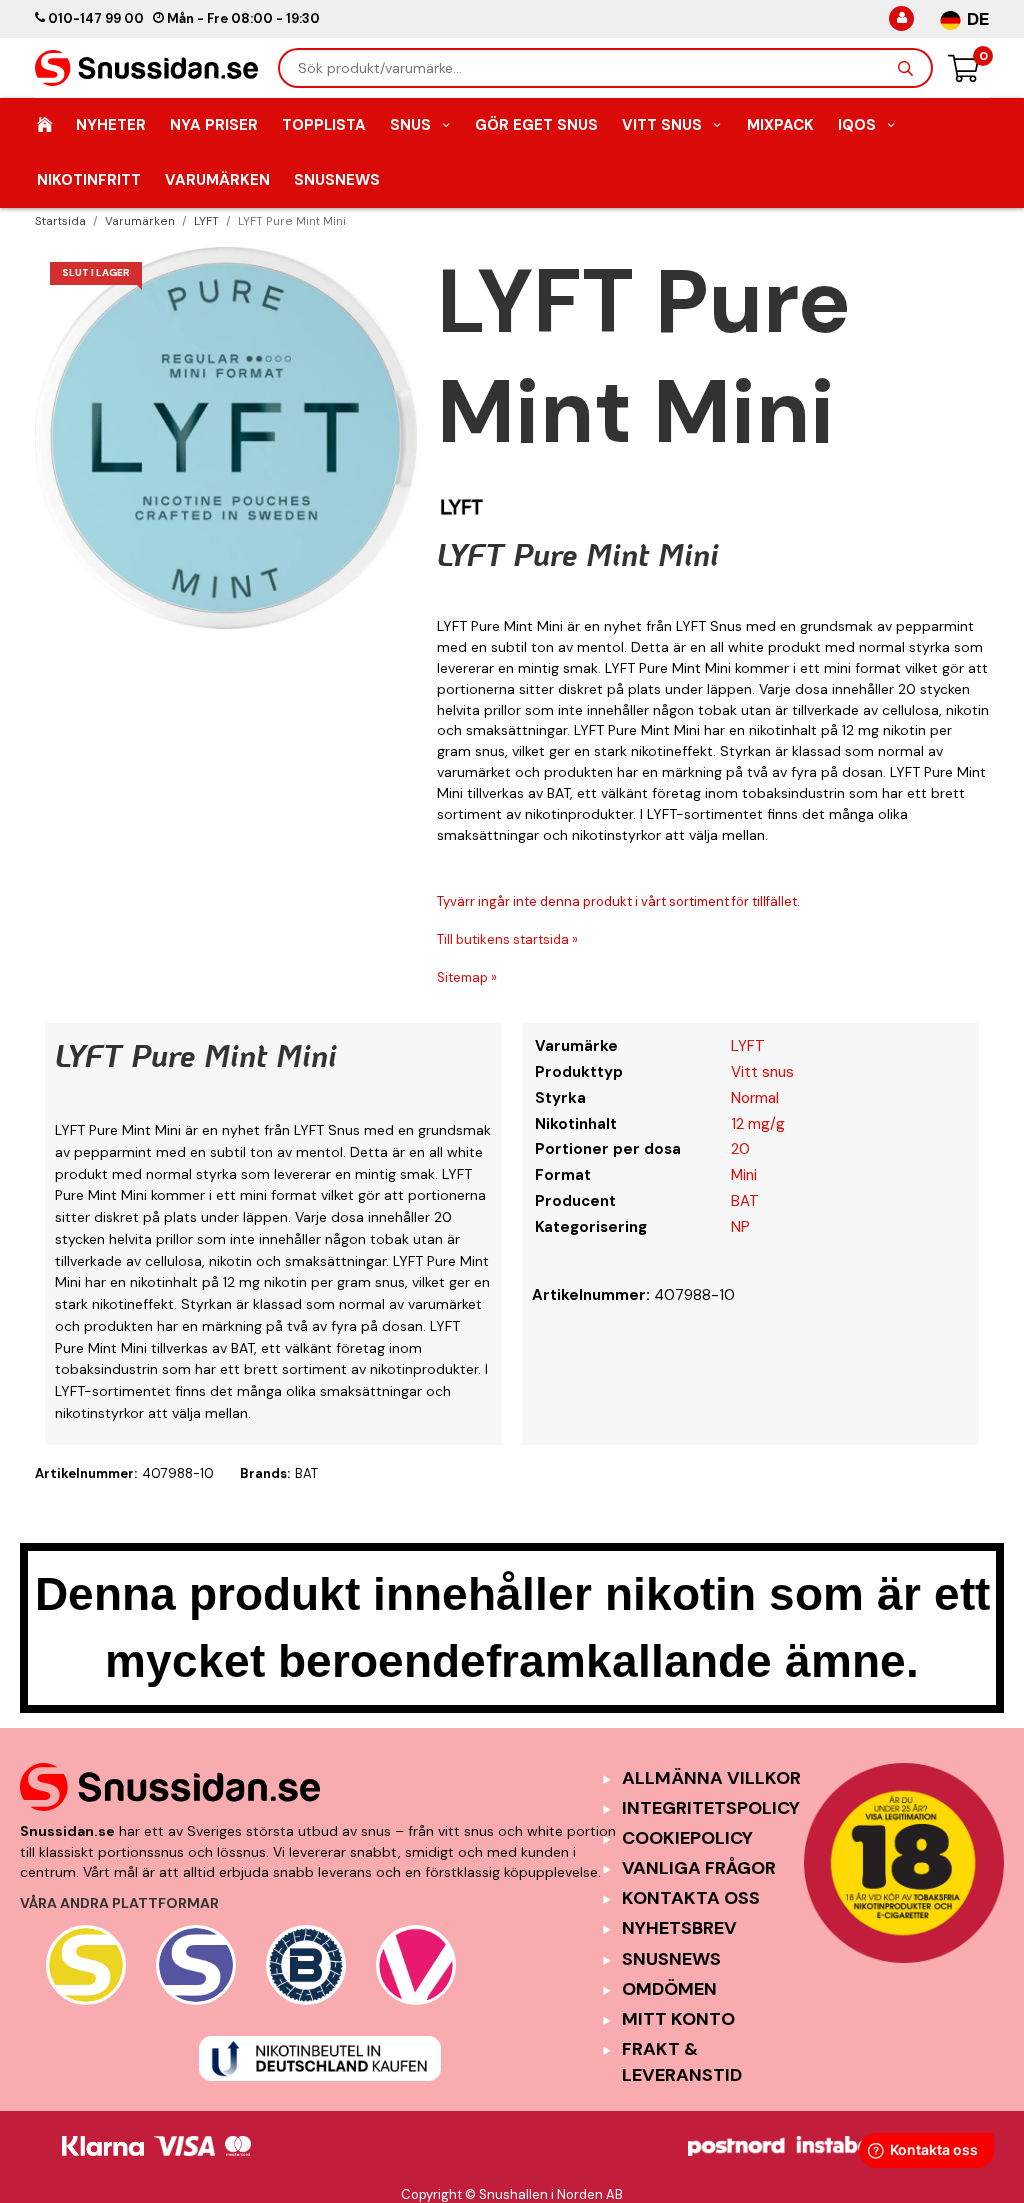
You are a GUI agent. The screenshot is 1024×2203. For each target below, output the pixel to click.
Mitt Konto (678, 2019)
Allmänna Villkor (711, 1778)
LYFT (748, 1046)
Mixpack (780, 125)
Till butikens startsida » (507, 939)
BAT (745, 1201)
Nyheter (111, 125)
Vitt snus (762, 1072)
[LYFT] (462, 507)
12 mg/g (758, 1124)
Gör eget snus (536, 125)
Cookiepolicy (687, 1838)
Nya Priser (214, 125)
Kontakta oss (691, 1898)
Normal (755, 1098)
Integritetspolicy (711, 1808)
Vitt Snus (662, 125)
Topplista (324, 125)
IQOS (857, 125)
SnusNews (337, 180)
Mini (744, 1175)
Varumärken (217, 180)
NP (740, 1227)
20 (740, 1149)
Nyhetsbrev (679, 1928)
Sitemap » (467, 977)
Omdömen (669, 1989)
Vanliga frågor (699, 1868)
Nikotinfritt (89, 180)
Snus (410, 125)
